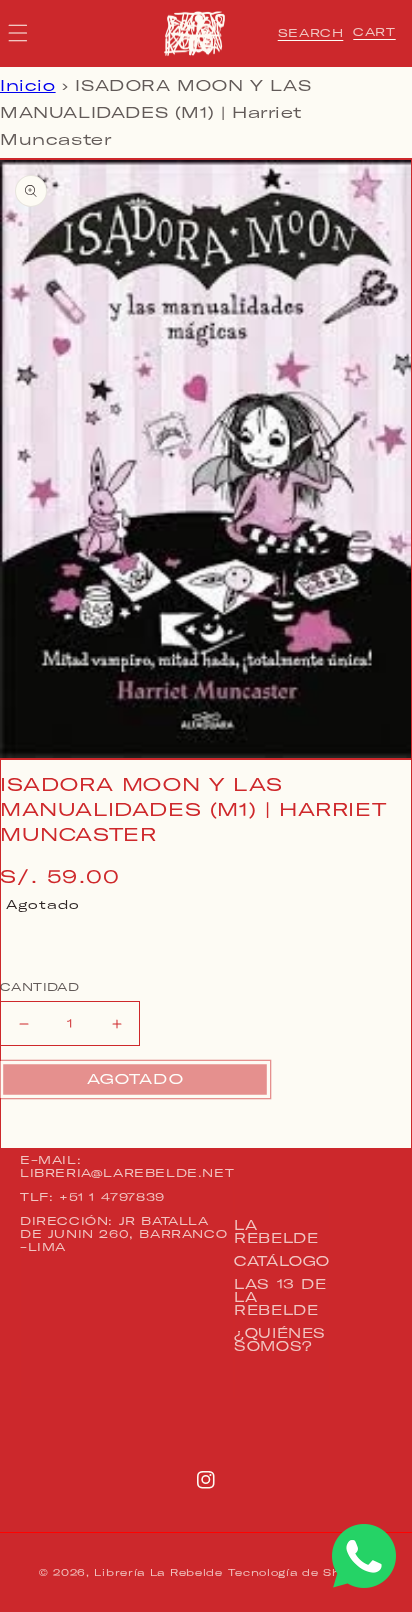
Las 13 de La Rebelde (280, 1297)
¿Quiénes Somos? (280, 1339)
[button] (311, 33)
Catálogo (282, 1261)
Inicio (28, 85)
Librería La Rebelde (158, 1572)
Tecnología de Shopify (300, 1572)
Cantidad (39, 987)
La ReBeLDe (276, 1231)
